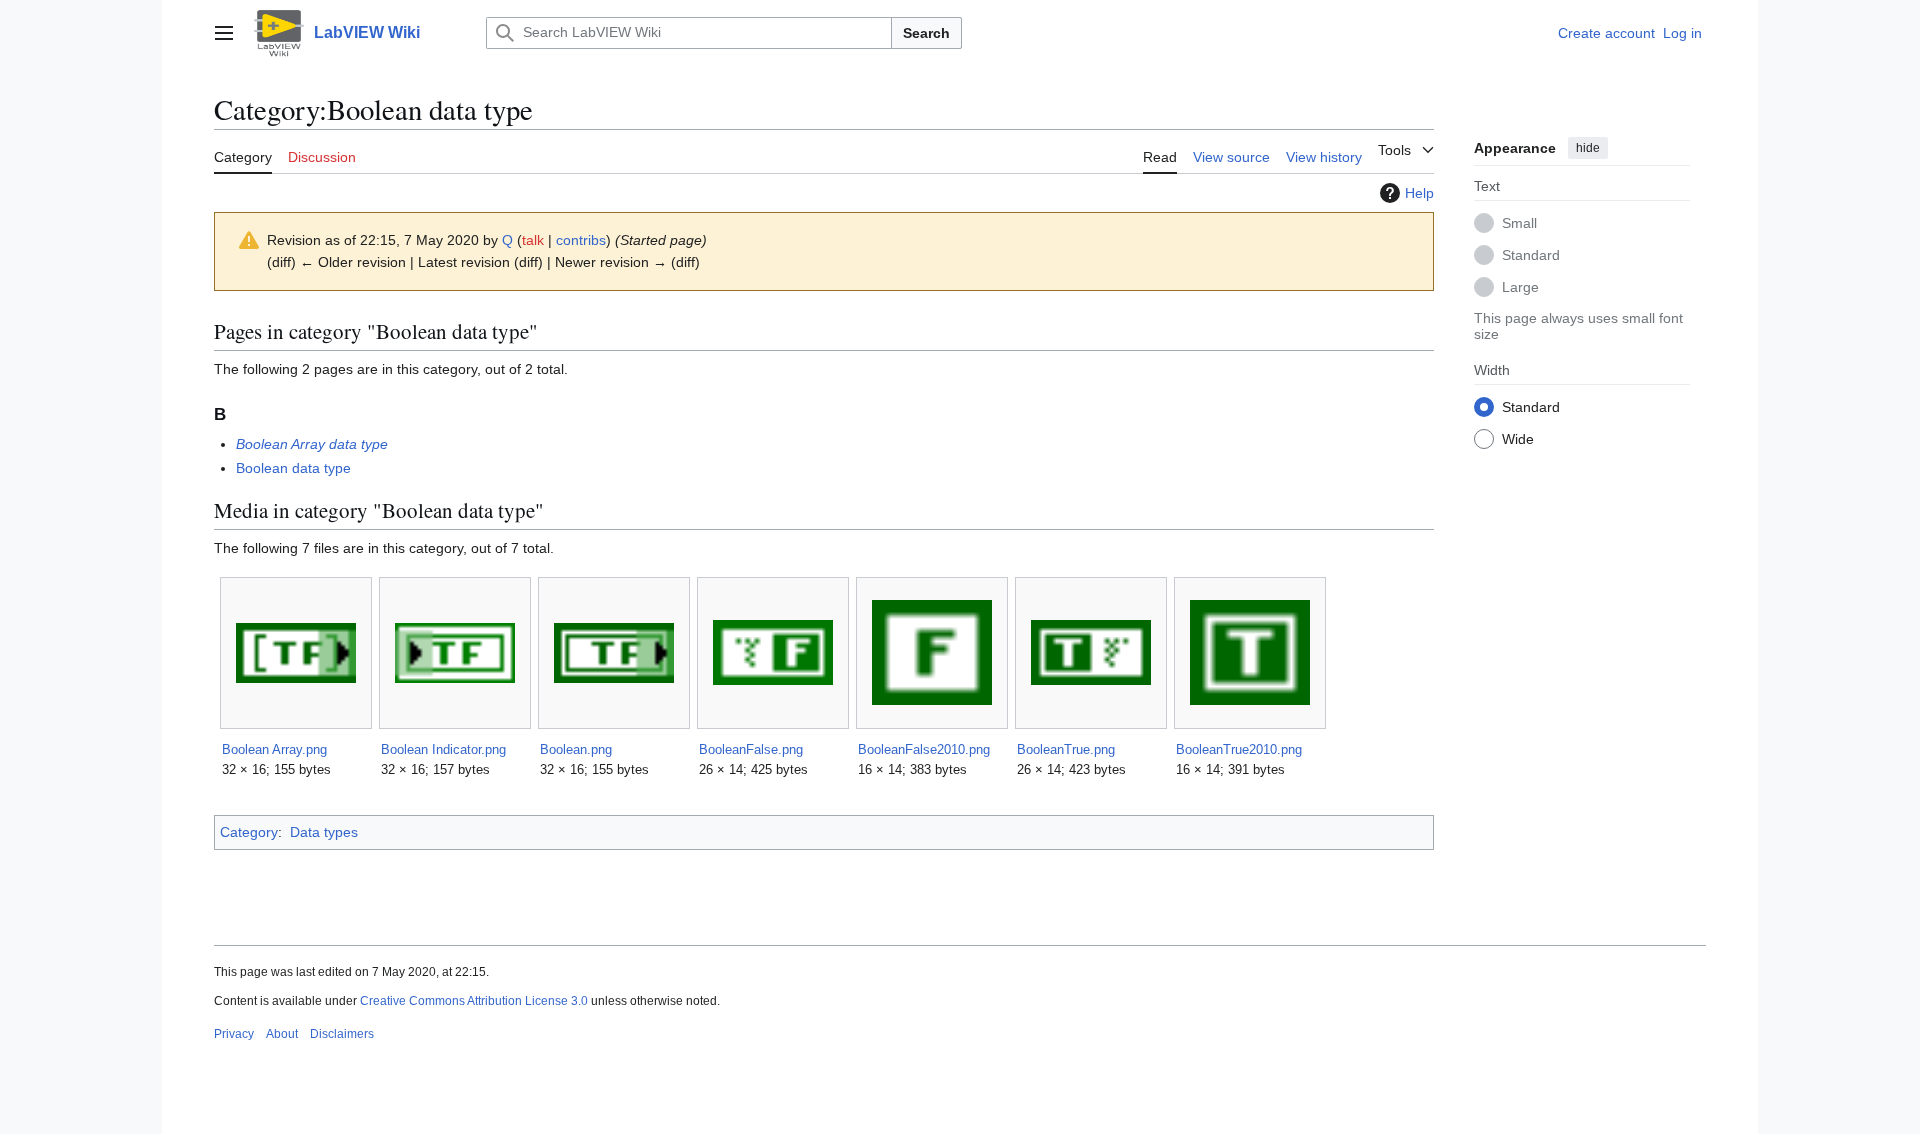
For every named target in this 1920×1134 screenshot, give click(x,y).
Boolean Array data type (312, 444)
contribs (581, 240)
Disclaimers (342, 1034)
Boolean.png (576, 749)
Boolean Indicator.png (443, 749)
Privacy (234, 1034)
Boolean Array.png (274, 749)
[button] (224, 33)
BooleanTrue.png (1066, 749)
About (282, 1034)
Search (926, 33)
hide (1588, 148)
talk (533, 240)
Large (1520, 287)
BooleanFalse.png (751, 749)
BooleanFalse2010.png (924, 749)
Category (249, 832)
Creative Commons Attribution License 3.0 (474, 1001)
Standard (1531, 255)
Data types (324, 832)
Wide (1518, 439)
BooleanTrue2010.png (1239, 749)
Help (1419, 193)
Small (1519, 223)
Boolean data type (293, 468)
